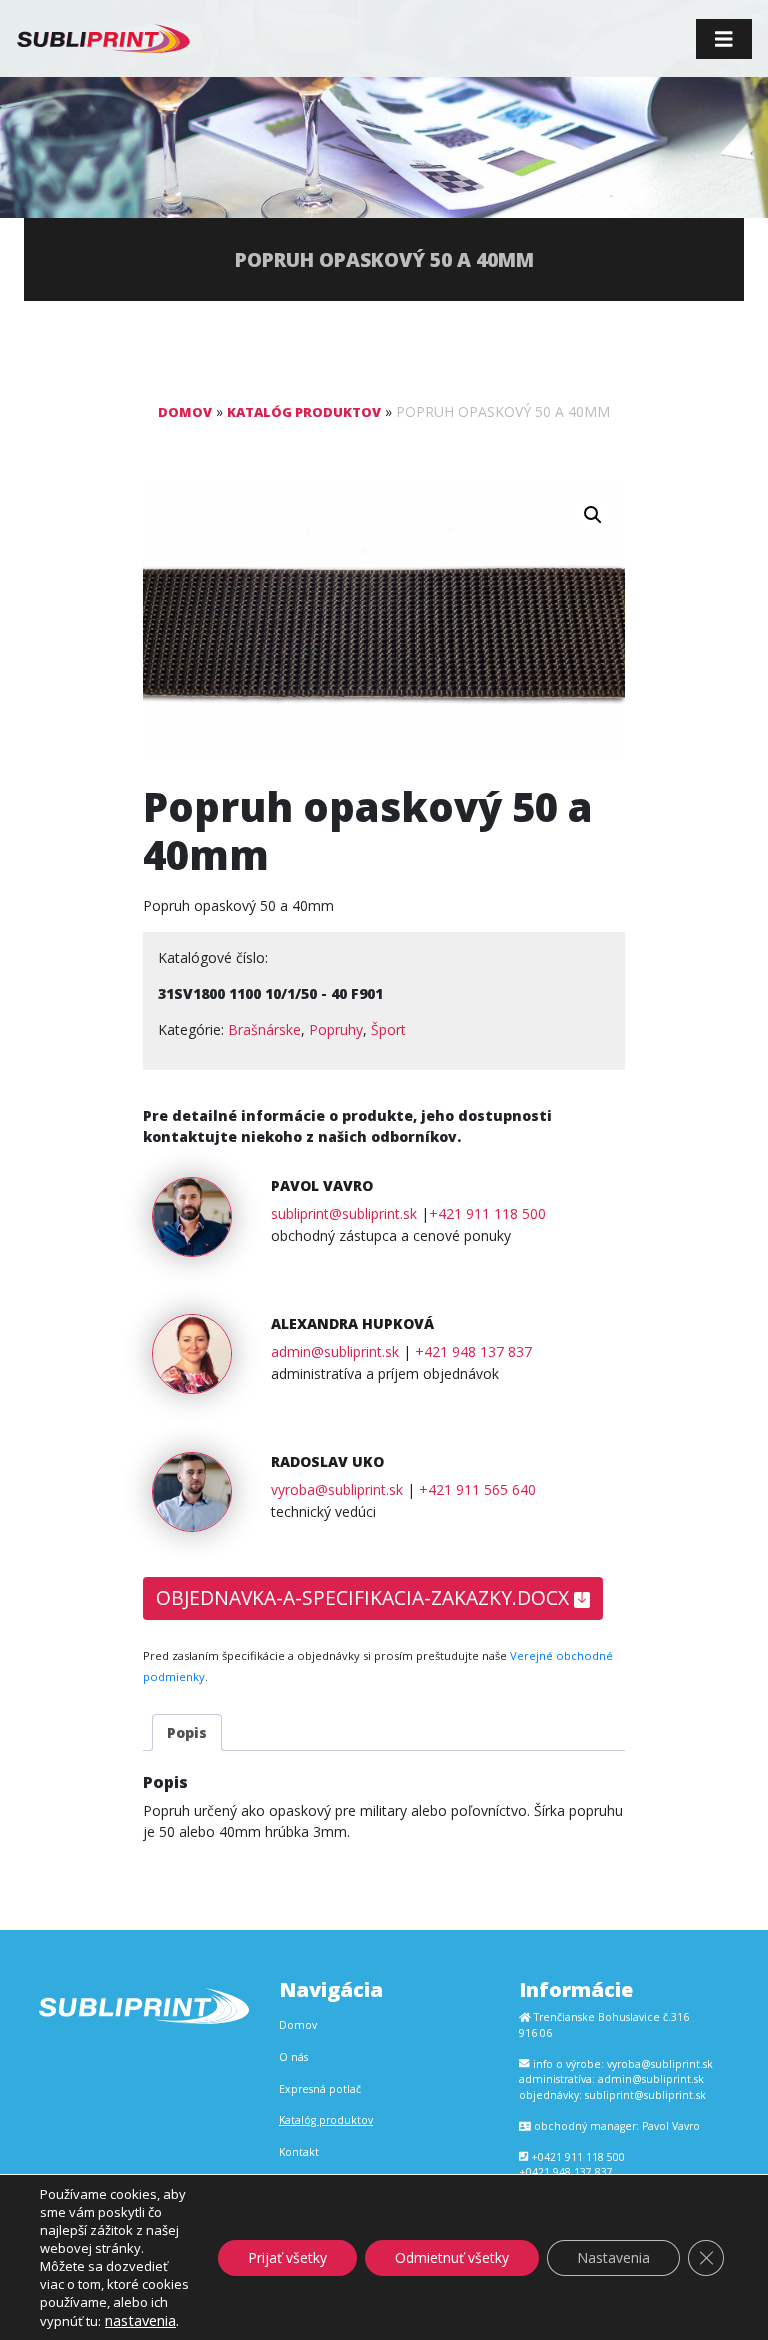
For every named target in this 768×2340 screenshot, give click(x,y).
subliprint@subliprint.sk (344, 1213)
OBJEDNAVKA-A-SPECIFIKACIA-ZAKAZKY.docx (365, 1597)
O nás (293, 2057)
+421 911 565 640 (477, 1489)
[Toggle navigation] (724, 39)
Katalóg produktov (304, 412)
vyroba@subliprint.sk (337, 1489)
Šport (388, 1029)
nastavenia (140, 2320)
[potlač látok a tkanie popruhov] (103, 38)
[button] (593, 515)
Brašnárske (264, 1029)
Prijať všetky (287, 2257)
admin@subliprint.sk (335, 1351)
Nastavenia (613, 2257)
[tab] (187, 1732)
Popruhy (336, 1029)
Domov (185, 412)
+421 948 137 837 (473, 1351)
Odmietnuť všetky (452, 2257)
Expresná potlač (320, 2089)
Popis (187, 1732)
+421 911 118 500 (487, 1213)
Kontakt (299, 2152)
